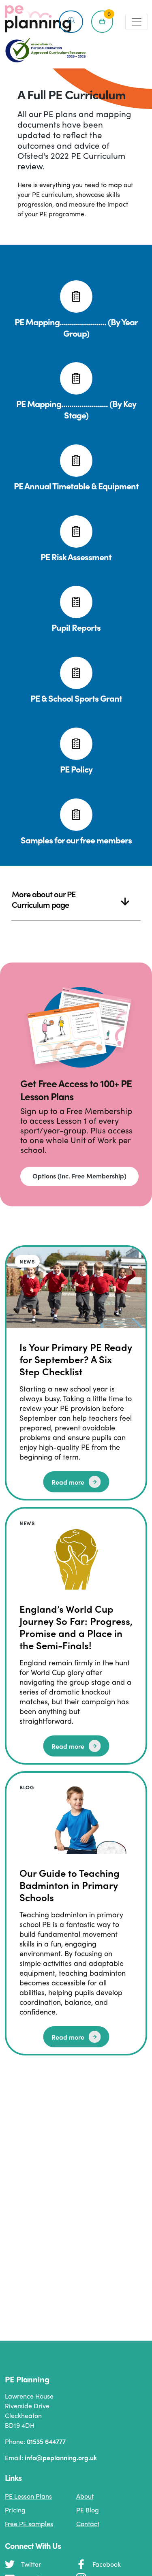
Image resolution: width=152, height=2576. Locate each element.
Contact (88, 2524)
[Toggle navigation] (137, 22)
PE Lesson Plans (28, 2496)
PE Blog (88, 2510)
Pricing (15, 2510)
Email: (51, 2458)
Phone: (35, 2441)
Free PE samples (29, 2524)
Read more (68, 1482)
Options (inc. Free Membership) (79, 1176)
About (85, 2496)
